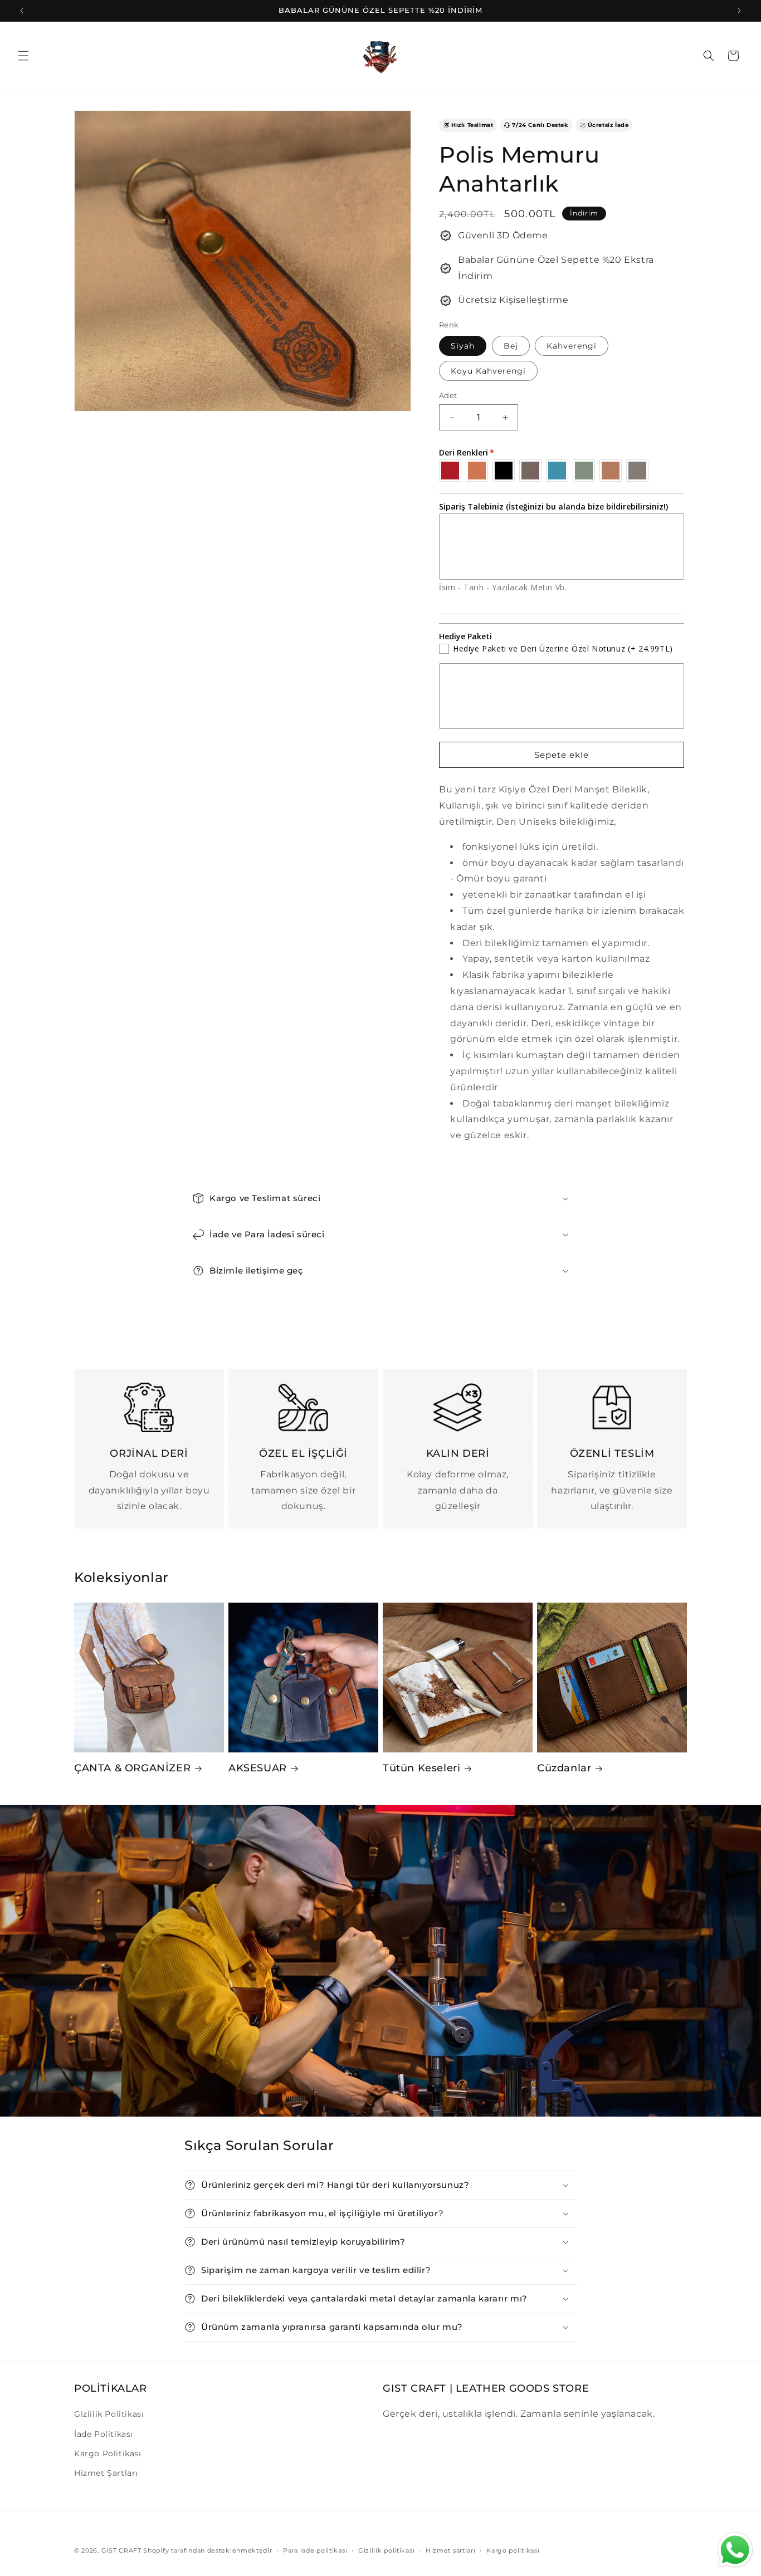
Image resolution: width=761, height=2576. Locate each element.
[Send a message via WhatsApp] (735, 2550)
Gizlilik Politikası (109, 2414)
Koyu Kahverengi (488, 371)
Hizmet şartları (451, 2550)
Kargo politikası (513, 2550)
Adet (448, 395)
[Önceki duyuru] (22, 11)
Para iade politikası (315, 2550)
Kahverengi (572, 346)
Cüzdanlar (564, 1768)
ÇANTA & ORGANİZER (132, 1768)
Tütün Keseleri (421, 1768)
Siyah (463, 346)
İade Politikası (104, 2434)
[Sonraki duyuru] (739, 11)
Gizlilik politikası (386, 2550)
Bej (511, 346)
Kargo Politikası (108, 2453)
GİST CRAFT (121, 2550)
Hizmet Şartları (106, 2473)
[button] (23, 56)
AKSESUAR (258, 1768)
